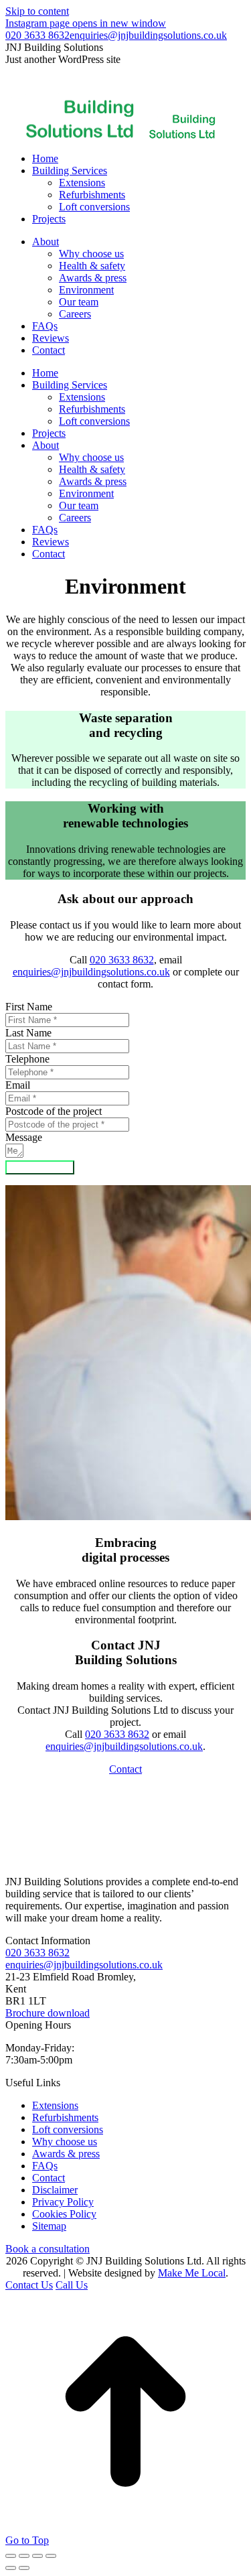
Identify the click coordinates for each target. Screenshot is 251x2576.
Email (18, 1085)
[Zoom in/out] (51, 2556)
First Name (29, 1007)
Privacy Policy (63, 2202)
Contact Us (29, 2285)
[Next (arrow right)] (24, 2568)
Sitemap (49, 2226)
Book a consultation (48, 2249)
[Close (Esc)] (11, 2556)
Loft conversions (68, 2129)
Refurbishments (65, 2117)
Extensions (55, 2105)
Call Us (72, 2285)
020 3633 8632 (37, 35)
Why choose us (65, 2142)
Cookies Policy (64, 2214)
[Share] (24, 2556)
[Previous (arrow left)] (11, 2568)
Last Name (28, 1033)
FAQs (45, 2166)
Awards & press (66, 2154)
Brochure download (48, 2013)
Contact (125, 1769)
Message (24, 1137)
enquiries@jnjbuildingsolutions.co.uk (148, 35)
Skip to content (37, 11)
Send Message (40, 1167)
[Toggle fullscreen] (37, 2556)
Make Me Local (192, 2273)
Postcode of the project (54, 1111)
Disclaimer (55, 2190)
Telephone (27, 1059)
